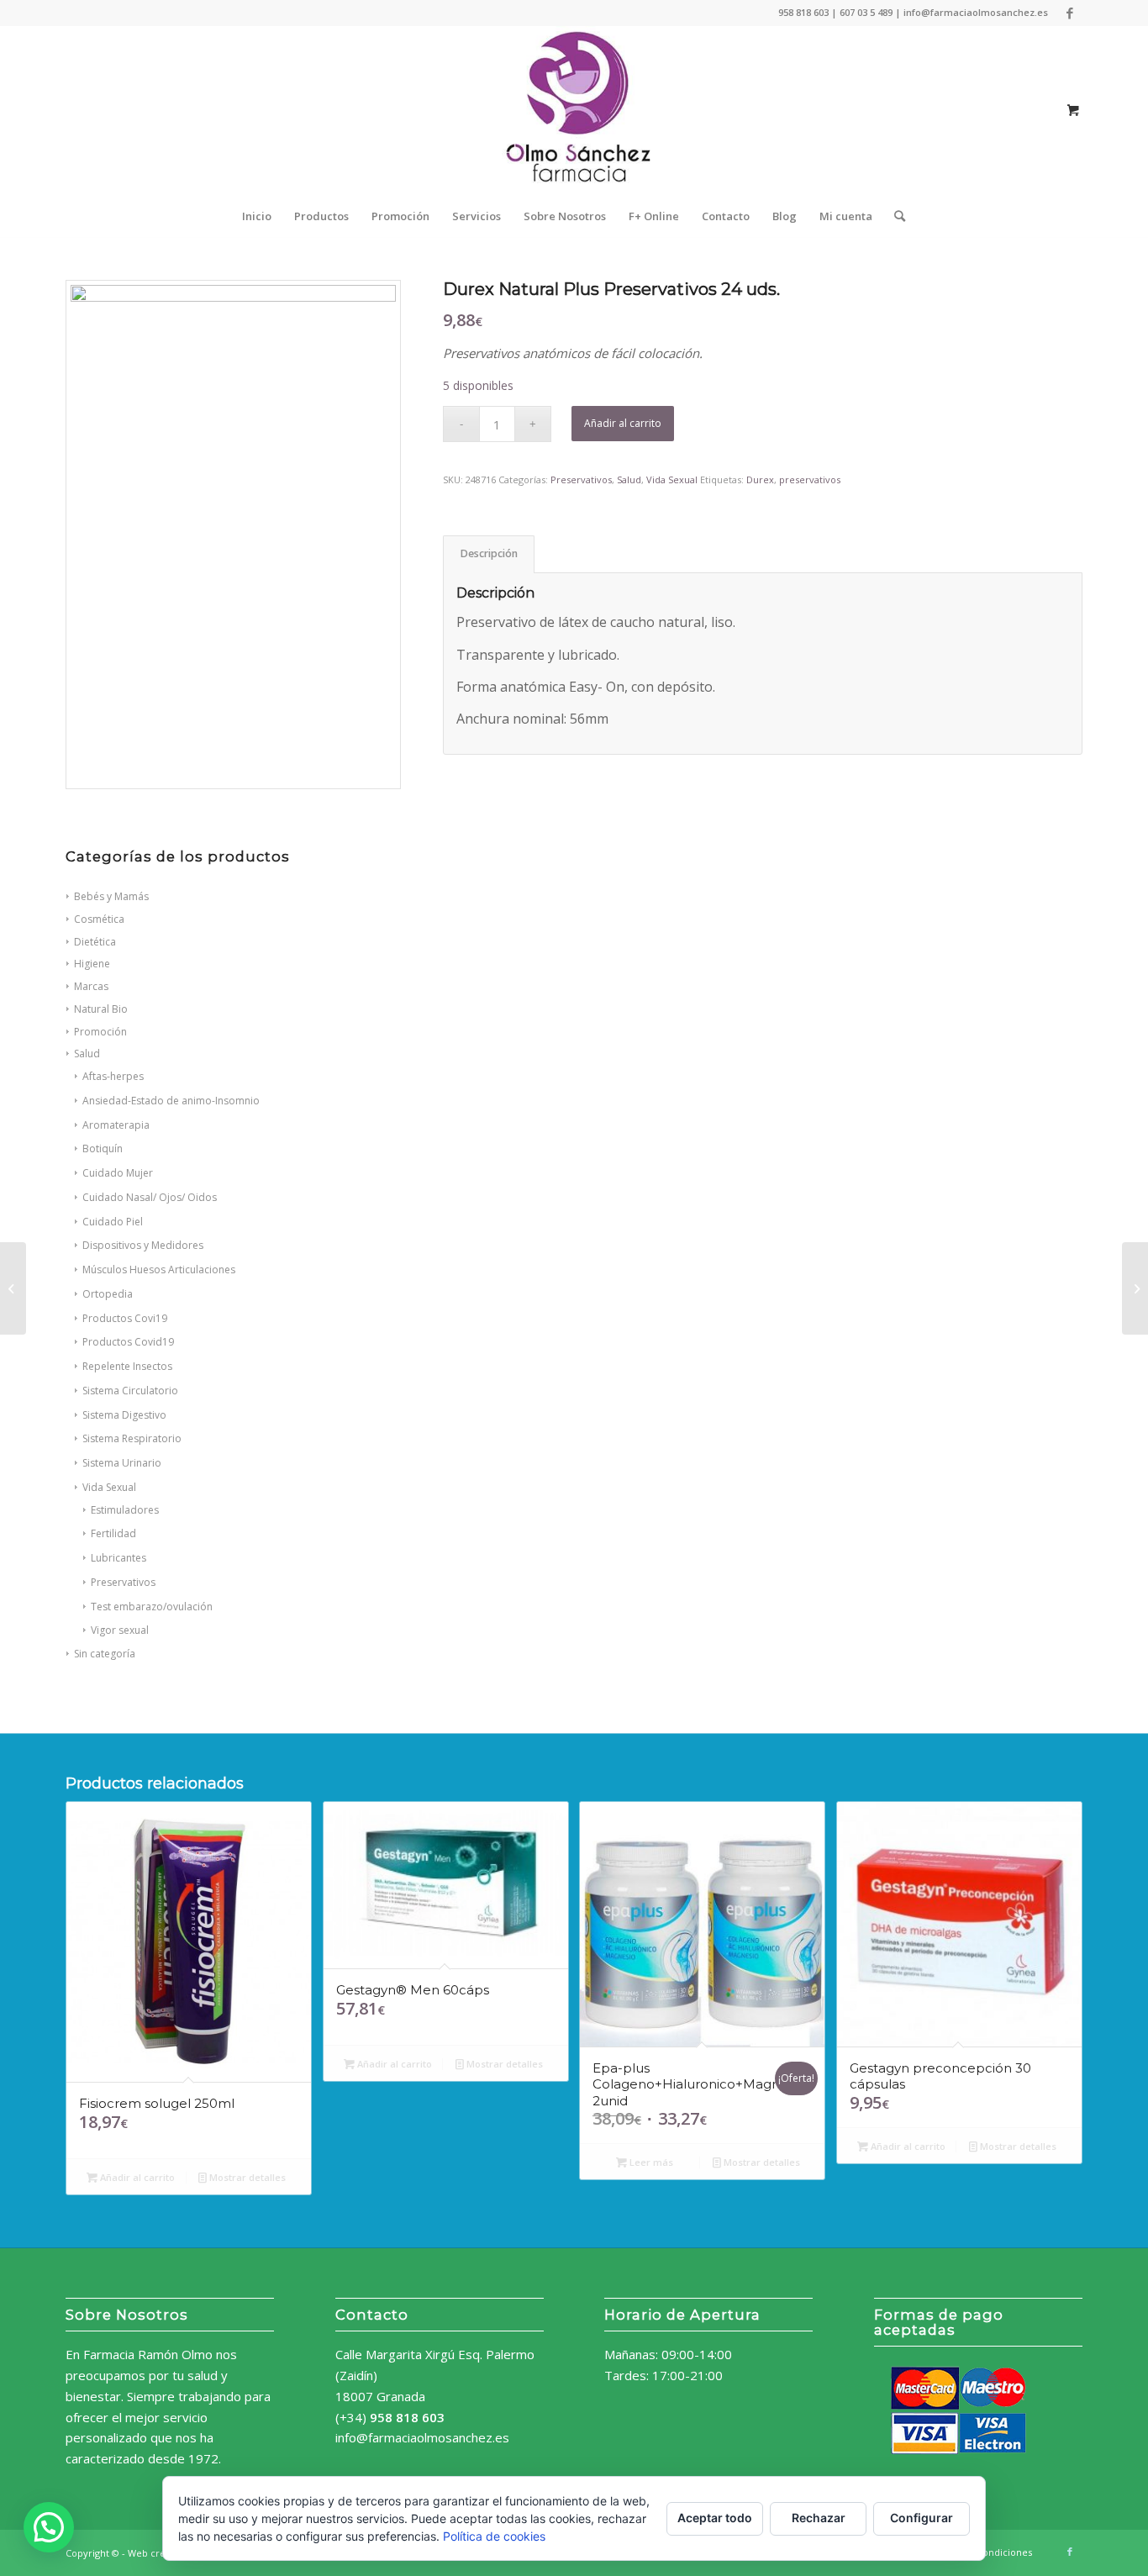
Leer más (650, 2162)
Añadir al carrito (623, 423)
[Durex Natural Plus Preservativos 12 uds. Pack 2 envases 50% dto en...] (13, 1288)
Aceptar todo (715, 2518)
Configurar (922, 2518)
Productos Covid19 (128, 1342)
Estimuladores (125, 1510)
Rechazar (819, 2518)
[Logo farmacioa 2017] (574, 110)
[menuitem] (257, 216)
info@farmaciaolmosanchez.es (422, 2437)
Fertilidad (113, 1533)
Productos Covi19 (125, 1318)
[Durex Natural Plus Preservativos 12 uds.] (1135, 1288)
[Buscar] (894, 216)
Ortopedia (108, 1294)
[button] (49, 2527)
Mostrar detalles (246, 2177)
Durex (760, 479)
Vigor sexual (120, 1630)
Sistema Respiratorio (132, 1438)
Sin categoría (105, 1654)
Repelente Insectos (127, 1366)
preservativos (810, 479)
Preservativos (123, 1582)
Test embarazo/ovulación (152, 1607)
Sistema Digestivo (124, 1415)
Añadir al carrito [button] (136, 2177)
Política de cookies (494, 2536)
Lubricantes (118, 1558)
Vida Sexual (109, 1487)
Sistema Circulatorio (130, 1391)
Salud (629, 479)
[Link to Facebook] (1070, 13)
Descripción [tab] (489, 553)
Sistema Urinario (122, 1463)
